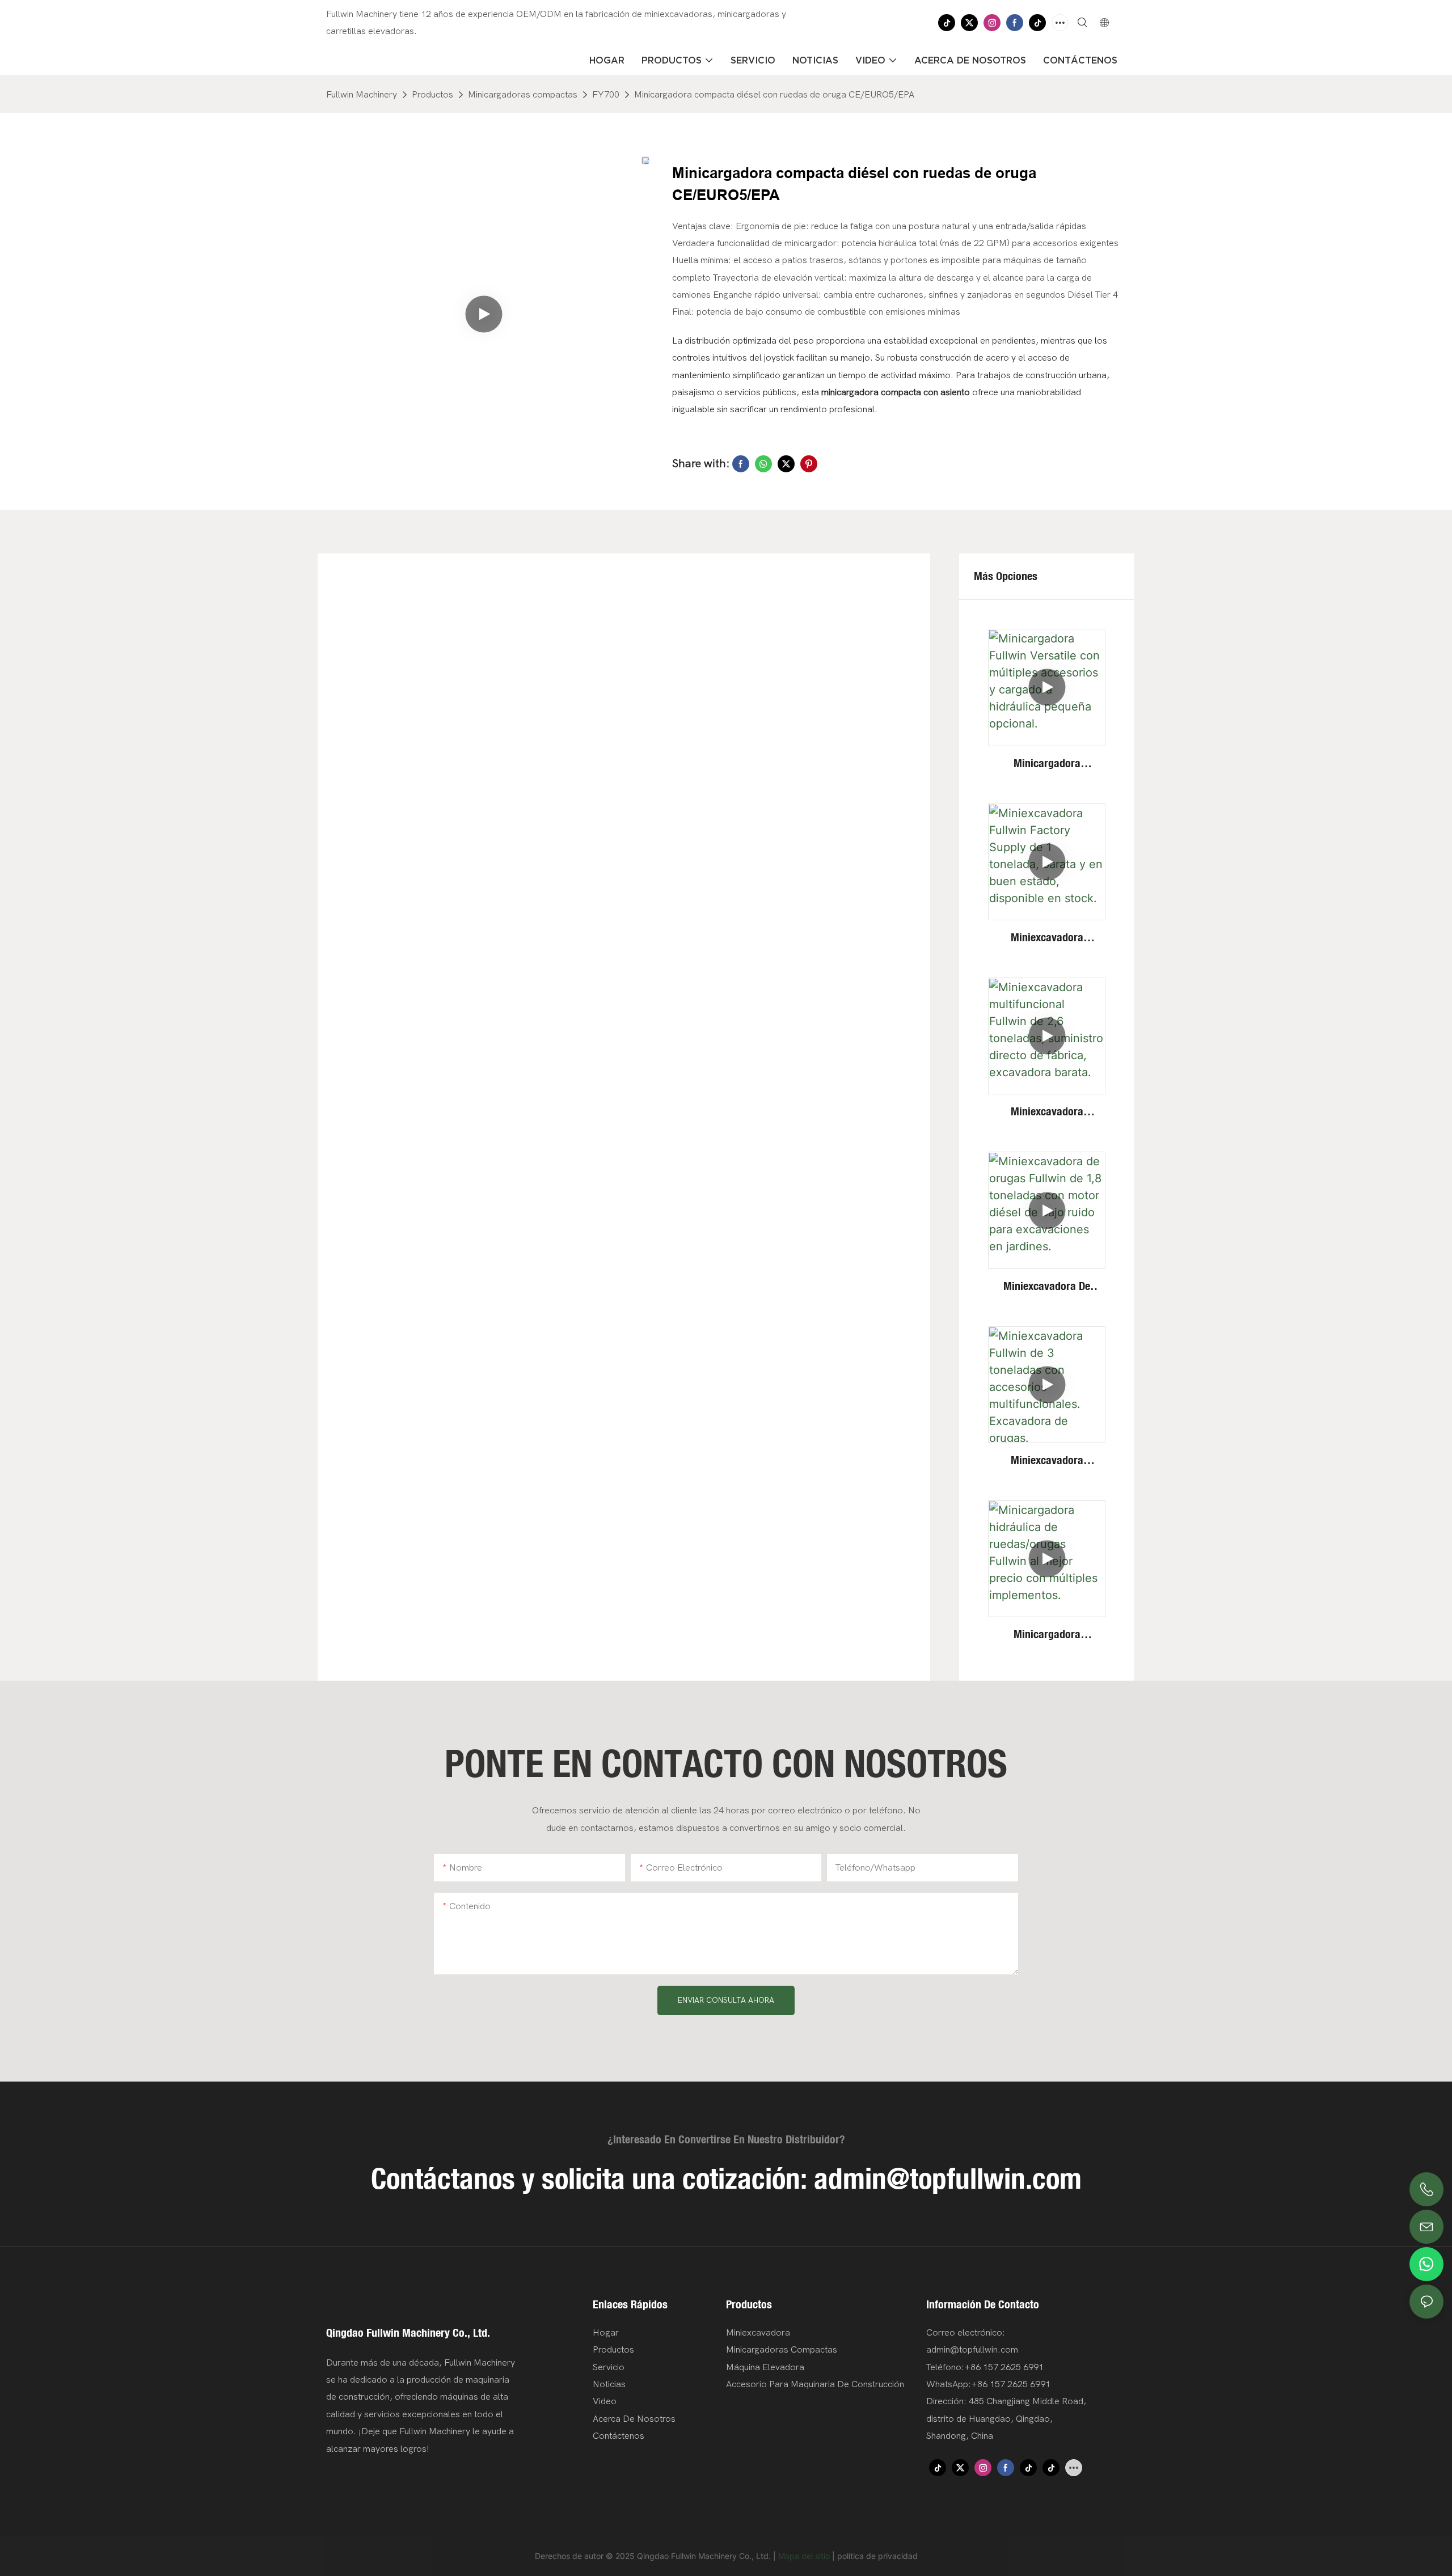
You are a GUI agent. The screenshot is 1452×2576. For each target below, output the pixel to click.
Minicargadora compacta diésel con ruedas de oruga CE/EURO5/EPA (774, 95)
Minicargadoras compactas (523, 95)
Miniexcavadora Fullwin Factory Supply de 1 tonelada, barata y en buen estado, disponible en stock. (1047, 938)
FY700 (606, 95)
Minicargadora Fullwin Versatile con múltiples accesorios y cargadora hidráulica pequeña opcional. (1047, 764)
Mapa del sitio (804, 2556)
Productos (432, 95)
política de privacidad (877, 2556)
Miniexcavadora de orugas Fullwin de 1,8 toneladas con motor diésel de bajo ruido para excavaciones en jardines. (1047, 1287)
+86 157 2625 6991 (1011, 2384)
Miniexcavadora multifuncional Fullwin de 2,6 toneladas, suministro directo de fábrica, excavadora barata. (1047, 1112)
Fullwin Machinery (362, 95)
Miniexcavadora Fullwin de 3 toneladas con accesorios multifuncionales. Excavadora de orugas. (1047, 1461)
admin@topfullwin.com (948, 2178)
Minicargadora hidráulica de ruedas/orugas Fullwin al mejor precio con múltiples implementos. (1047, 1635)
